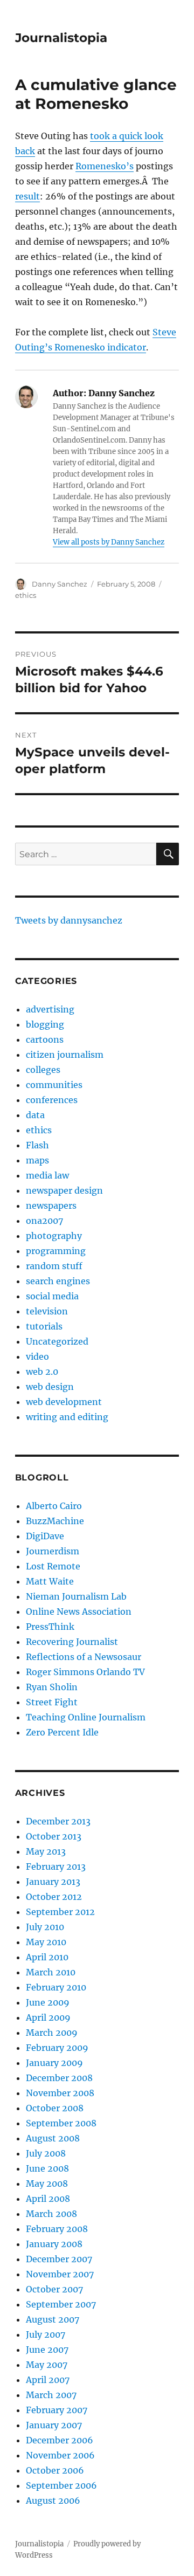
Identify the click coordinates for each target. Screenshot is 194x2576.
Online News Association (79, 1611)
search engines (58, 1281)
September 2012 (60, 1912)
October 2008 (55, 2108)
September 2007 (61, 2304)
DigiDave (45, 1536)
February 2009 (57, 2048)
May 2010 (46, 1942)
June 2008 (47, 2168)
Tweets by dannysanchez (69, 920)
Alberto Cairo (54, 1506)
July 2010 (45, 1927)
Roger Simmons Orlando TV (85, 1672)
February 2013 (56, 1866)
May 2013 (46, 1851)
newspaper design (64, 1190)
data (35, 1115)
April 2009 (48, 2017)
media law (47, 1175)
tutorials (44, 1326)
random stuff (54, 1266)
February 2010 (56, 1987)
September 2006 (61, 2485)
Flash (37, 1145)
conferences (52, 1100)
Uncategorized (57, 1341)
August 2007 (53, 2319)
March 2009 (52, 2033)
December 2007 (59, 2259)
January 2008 (54, 2244)
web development (64, 1402)
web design (50, 1387)
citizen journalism (65, 1055)
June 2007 (47, 2350)
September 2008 (61, 2123)
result (27, 196)
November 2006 (60, 2455)
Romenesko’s (105, 166)
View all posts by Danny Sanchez (109, 542)
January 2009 (54, 2063)
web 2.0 (42, 1372)
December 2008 (59, 2078)
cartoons (45, 1039)
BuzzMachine (55, 1521)
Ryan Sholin (52, 1687)
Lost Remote (53, 1566)
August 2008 (53, 2138)
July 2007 (46, 2334)
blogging (45, 1024)
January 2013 (53, 1882)
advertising (50, 1009)
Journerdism (53, 1551)
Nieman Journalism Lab (76, 1596)
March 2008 (51, 2214)
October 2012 (54, 1897)
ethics (26, 595)
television (47, 1311)
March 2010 (51, 1972)
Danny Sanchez (60, 584)
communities (54, 1085)
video (37, 1356)
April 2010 (47, 1957)
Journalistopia (61, 38)
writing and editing (67, 1417)
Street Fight (52, 1702)
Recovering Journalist (72, 1642)
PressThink (50, 1627)
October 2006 (55, 2470)
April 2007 (48, 2380)
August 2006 (53, 2501)
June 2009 (48, 2002)
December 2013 (58, 1821)
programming (56, 1251)
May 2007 (47, 2365)
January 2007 (54, 2425)
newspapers (51, 1206)
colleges (43, 1070)
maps (37, 1160)
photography (54, 1236)
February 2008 (57, 2229)
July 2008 (46, 2153)
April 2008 (48, 2199)
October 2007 (54, 2289)
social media (52, 1296)
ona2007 (44, 1221)
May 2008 (47, 2184)
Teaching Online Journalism (86, 1717)
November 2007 (60, 2274)
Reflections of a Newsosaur (84, 1657)
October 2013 (54, 1836)
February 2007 (57, 2410)
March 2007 (51, 2395)
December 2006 (60, 2440)
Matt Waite (50, 1581)
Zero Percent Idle (62, 1732)
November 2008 (60, 2093)
